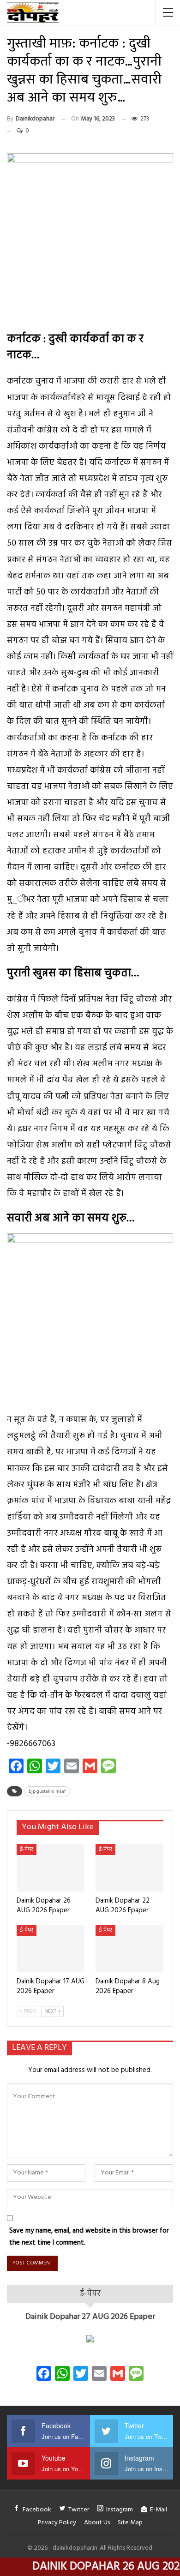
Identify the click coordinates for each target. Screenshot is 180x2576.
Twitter (79, 2510)
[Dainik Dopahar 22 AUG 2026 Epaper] (129, 1868)
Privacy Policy (57, 2523)
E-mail (159, 2510)
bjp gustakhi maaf (47, 1791)
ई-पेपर (27, 1849)
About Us (97, 2523)
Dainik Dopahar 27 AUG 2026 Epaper (90, 2317)
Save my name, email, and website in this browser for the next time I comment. (89, 2237)
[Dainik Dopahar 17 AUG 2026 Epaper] (51, 1949)
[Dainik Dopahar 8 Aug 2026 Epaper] (129, 1949)
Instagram (120, 2510)
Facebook (37, 2510)
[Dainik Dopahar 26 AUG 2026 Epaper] (51, 1868)
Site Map (130, 2523)
